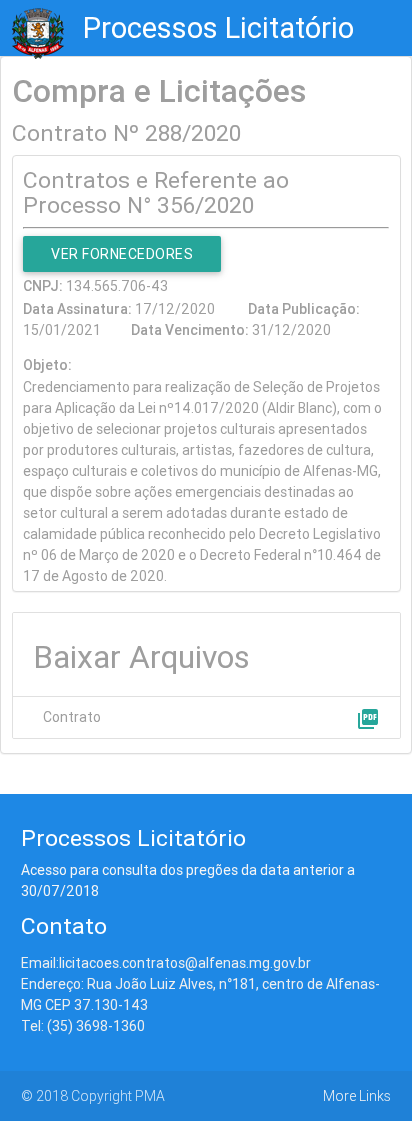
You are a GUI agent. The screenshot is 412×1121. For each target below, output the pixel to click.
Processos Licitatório (218, 28)
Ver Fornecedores (122, 254)
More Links (357, 1096)
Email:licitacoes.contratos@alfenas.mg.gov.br (166, 963)
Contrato (72, 717)
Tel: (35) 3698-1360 (83, 1026)
